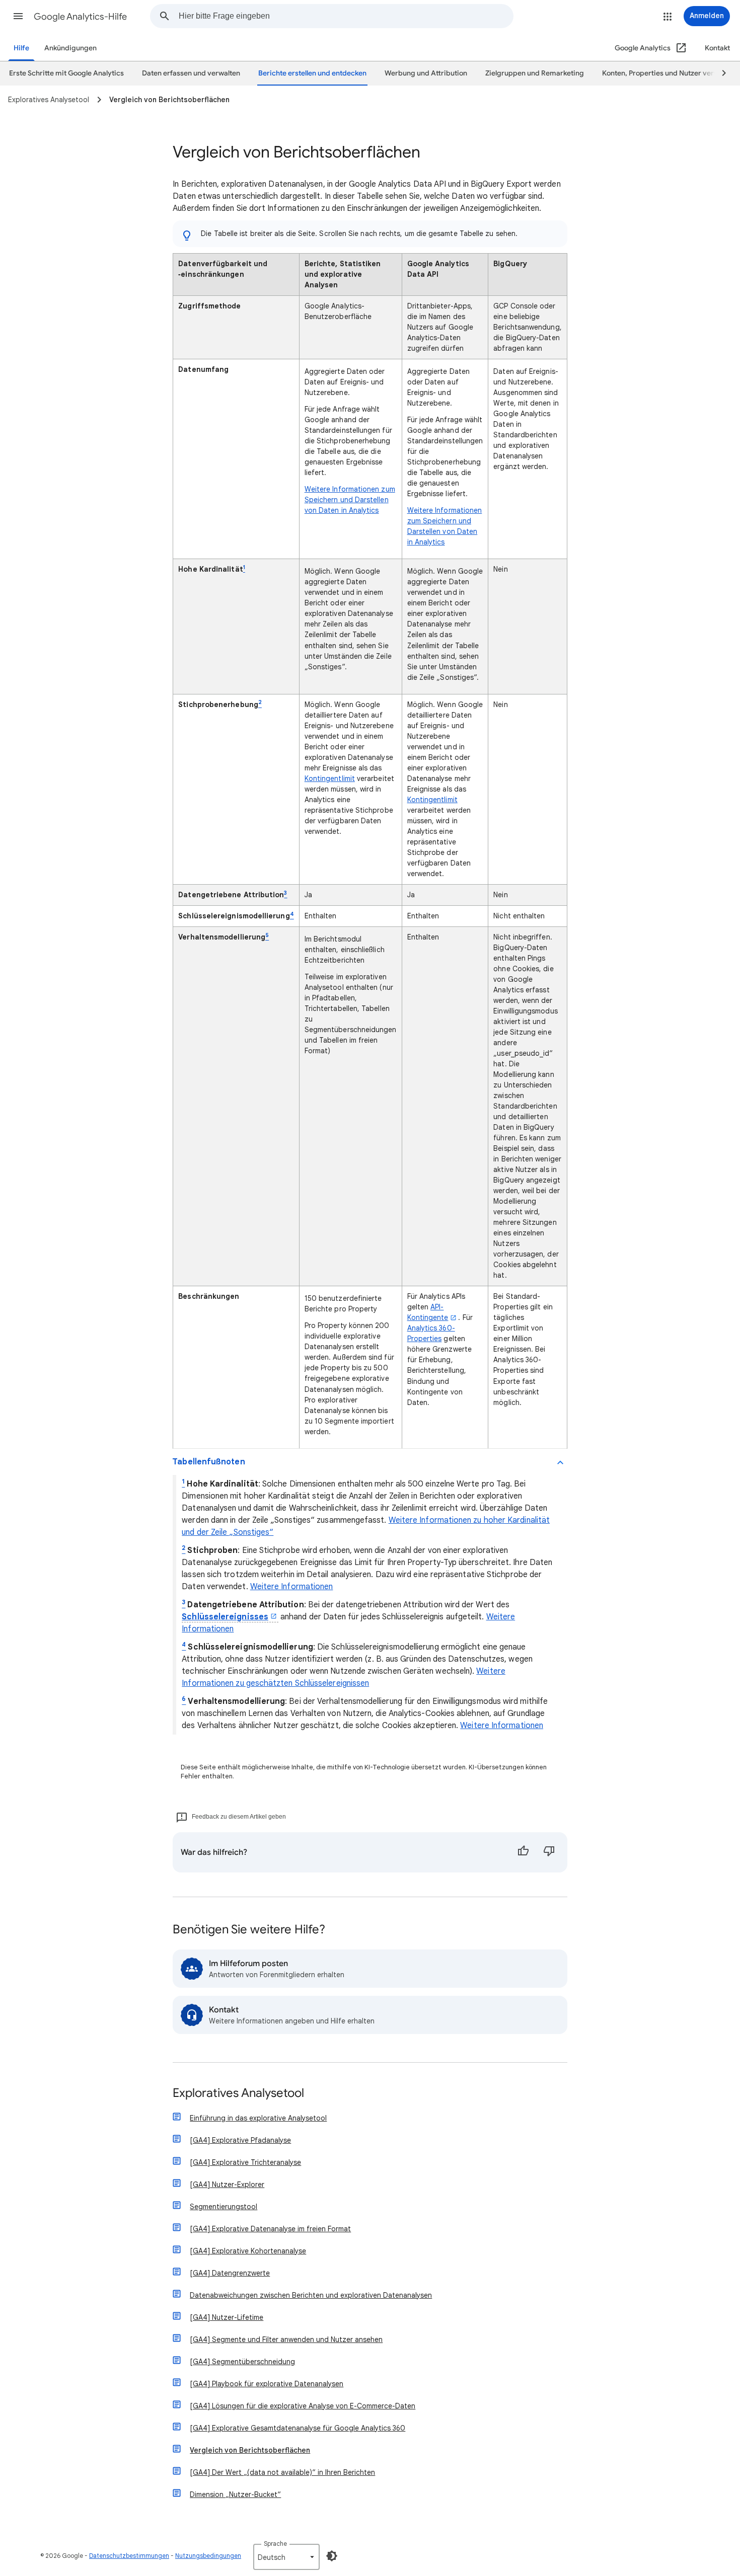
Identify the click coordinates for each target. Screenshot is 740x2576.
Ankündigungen (70, 48)
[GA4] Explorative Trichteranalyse (245, 2162)
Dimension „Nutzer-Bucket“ (235, 2494)
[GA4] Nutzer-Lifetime (227, 2317)
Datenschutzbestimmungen (129, 2556)
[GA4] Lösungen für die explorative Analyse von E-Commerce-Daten (303, 2406)
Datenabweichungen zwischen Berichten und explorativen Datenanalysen (311, 2295)
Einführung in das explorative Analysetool (258, 2118)
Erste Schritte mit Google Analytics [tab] (66, 73)
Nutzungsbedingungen (208, 2556)
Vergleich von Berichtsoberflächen (250, 2450)
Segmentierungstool (224, 2207)
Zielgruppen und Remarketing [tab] (535, 73)
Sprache (275, 2544)
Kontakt (717, 48)
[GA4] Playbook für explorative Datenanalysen (267, 2384)
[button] (18, 16)
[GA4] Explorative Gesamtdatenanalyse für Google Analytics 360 (298, 2428)
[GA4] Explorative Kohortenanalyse (248, 2251)
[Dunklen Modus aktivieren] (332, 2556)
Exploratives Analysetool (238, 2094)
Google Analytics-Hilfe (80, 17)
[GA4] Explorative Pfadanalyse (240, 2140)
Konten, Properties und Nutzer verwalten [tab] (669, 73)
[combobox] (346, 16)
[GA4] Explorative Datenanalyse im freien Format (270, 2229)
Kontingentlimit (330, 778)
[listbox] (286, 2557)
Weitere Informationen (292, 1587)
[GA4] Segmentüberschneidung (242, 2362)
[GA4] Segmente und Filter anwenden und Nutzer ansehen (286, 2339)
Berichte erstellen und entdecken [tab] (312, 73)
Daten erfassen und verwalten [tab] (191, 73)
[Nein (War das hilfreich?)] (549, 1852)
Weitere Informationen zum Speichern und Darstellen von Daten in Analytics (350, 500)
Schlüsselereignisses (225, 1617)
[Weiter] (719, 73)
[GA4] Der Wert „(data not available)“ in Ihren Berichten (282, 2472)
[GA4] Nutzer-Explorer (227, 2184)
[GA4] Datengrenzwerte (230, 2273)
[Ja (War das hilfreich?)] (523, 1852)
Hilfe (21, 48)
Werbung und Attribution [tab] (426, 73)
